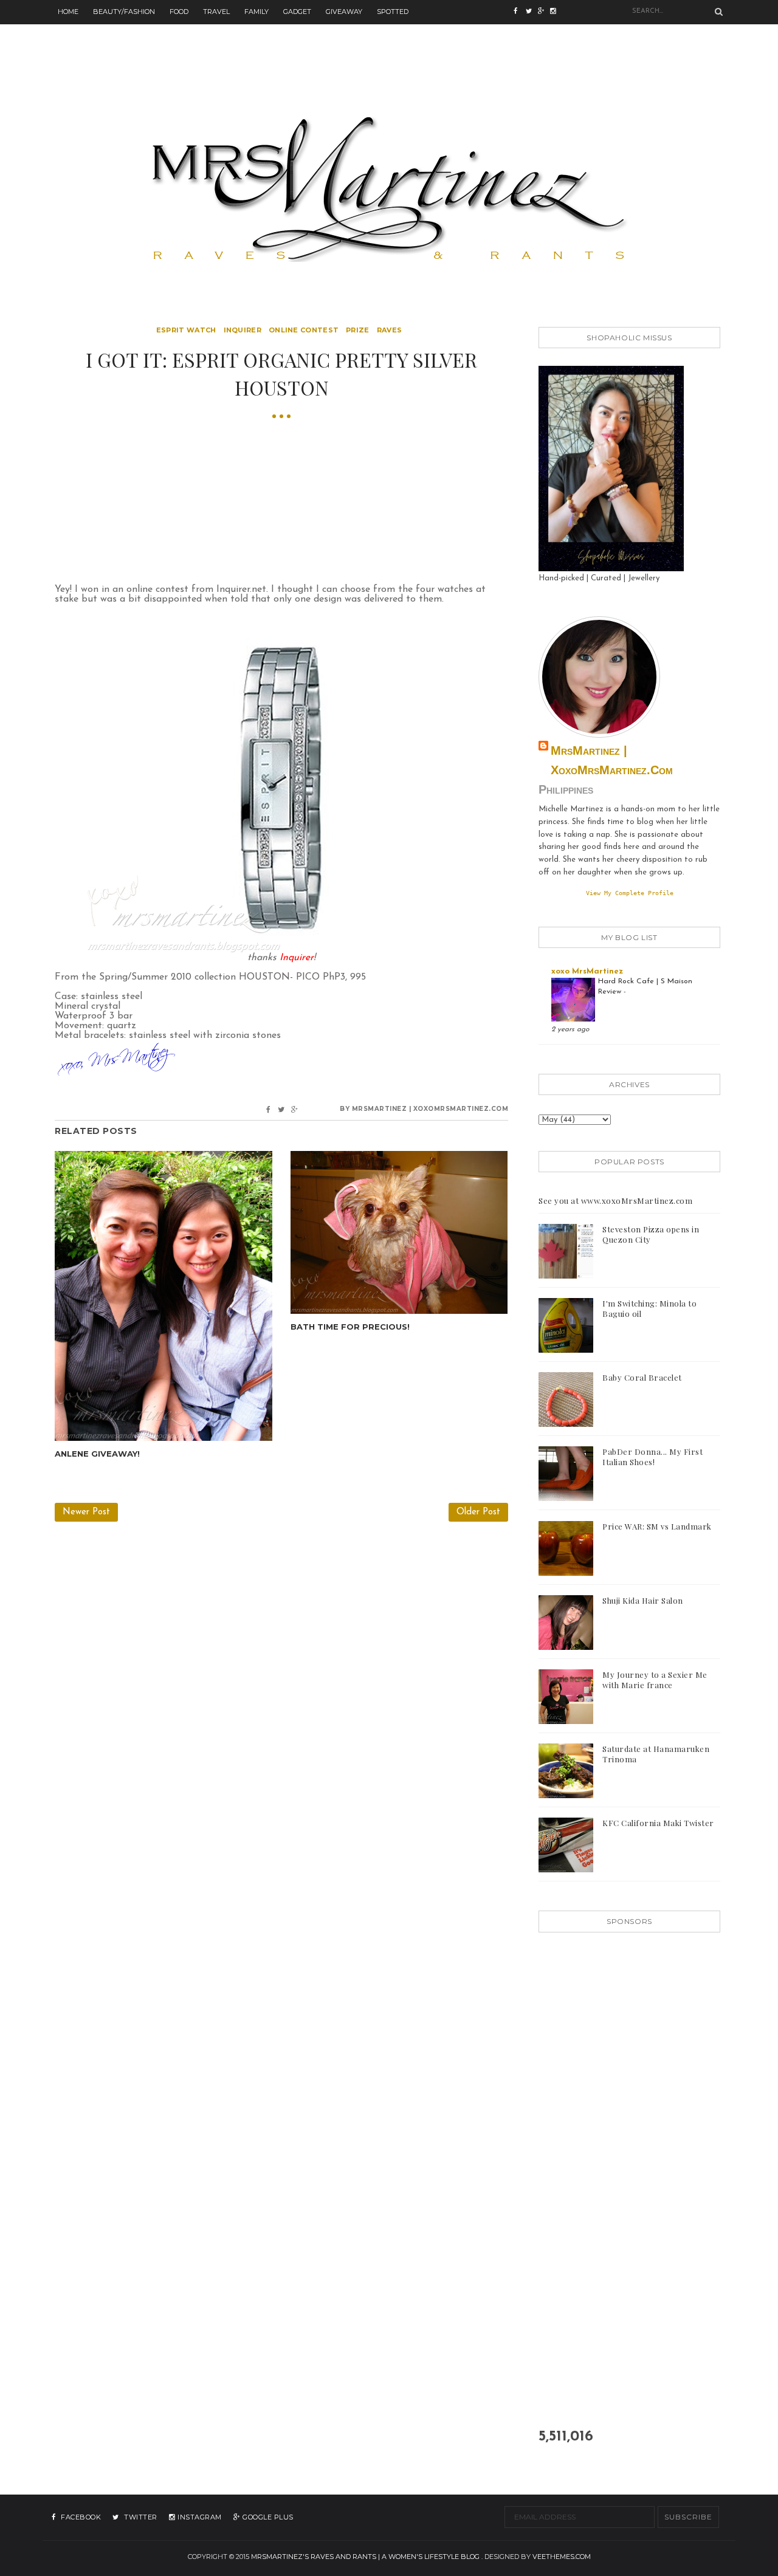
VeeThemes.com (562, 2557)
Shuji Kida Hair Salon (643, 1600)
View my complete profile (630, 893)
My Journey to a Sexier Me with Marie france (655, 1680)
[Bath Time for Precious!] (399, 1232)
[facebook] (520, 12)
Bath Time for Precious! (350, 1327)
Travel (216, 12)
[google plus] (556, 12)
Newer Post (86, 1512)
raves (390, 330)
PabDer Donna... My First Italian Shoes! (652, 1457)
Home (68, 12)
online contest (304, 330)
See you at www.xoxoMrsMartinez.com (615, 1200)
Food (179, 12)
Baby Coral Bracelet (642, 1377)
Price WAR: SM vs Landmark (657, 1526)
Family (256, 12)
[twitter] (532, 12)
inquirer (243, 330)
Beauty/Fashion (124, 12)
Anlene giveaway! (97, 1454)
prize (358, 330)
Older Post (478, 1512)
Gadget (297, 12)
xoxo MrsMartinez (587, 971)
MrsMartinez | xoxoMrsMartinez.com (612, 760)
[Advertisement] (389, 52)
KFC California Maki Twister (658, 1823)
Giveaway (344, 12)
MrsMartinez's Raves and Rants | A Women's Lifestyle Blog (365, 2557)
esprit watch (186, 330)
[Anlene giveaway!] (164, 1296)
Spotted (393, 12)
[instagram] (544, 12)
